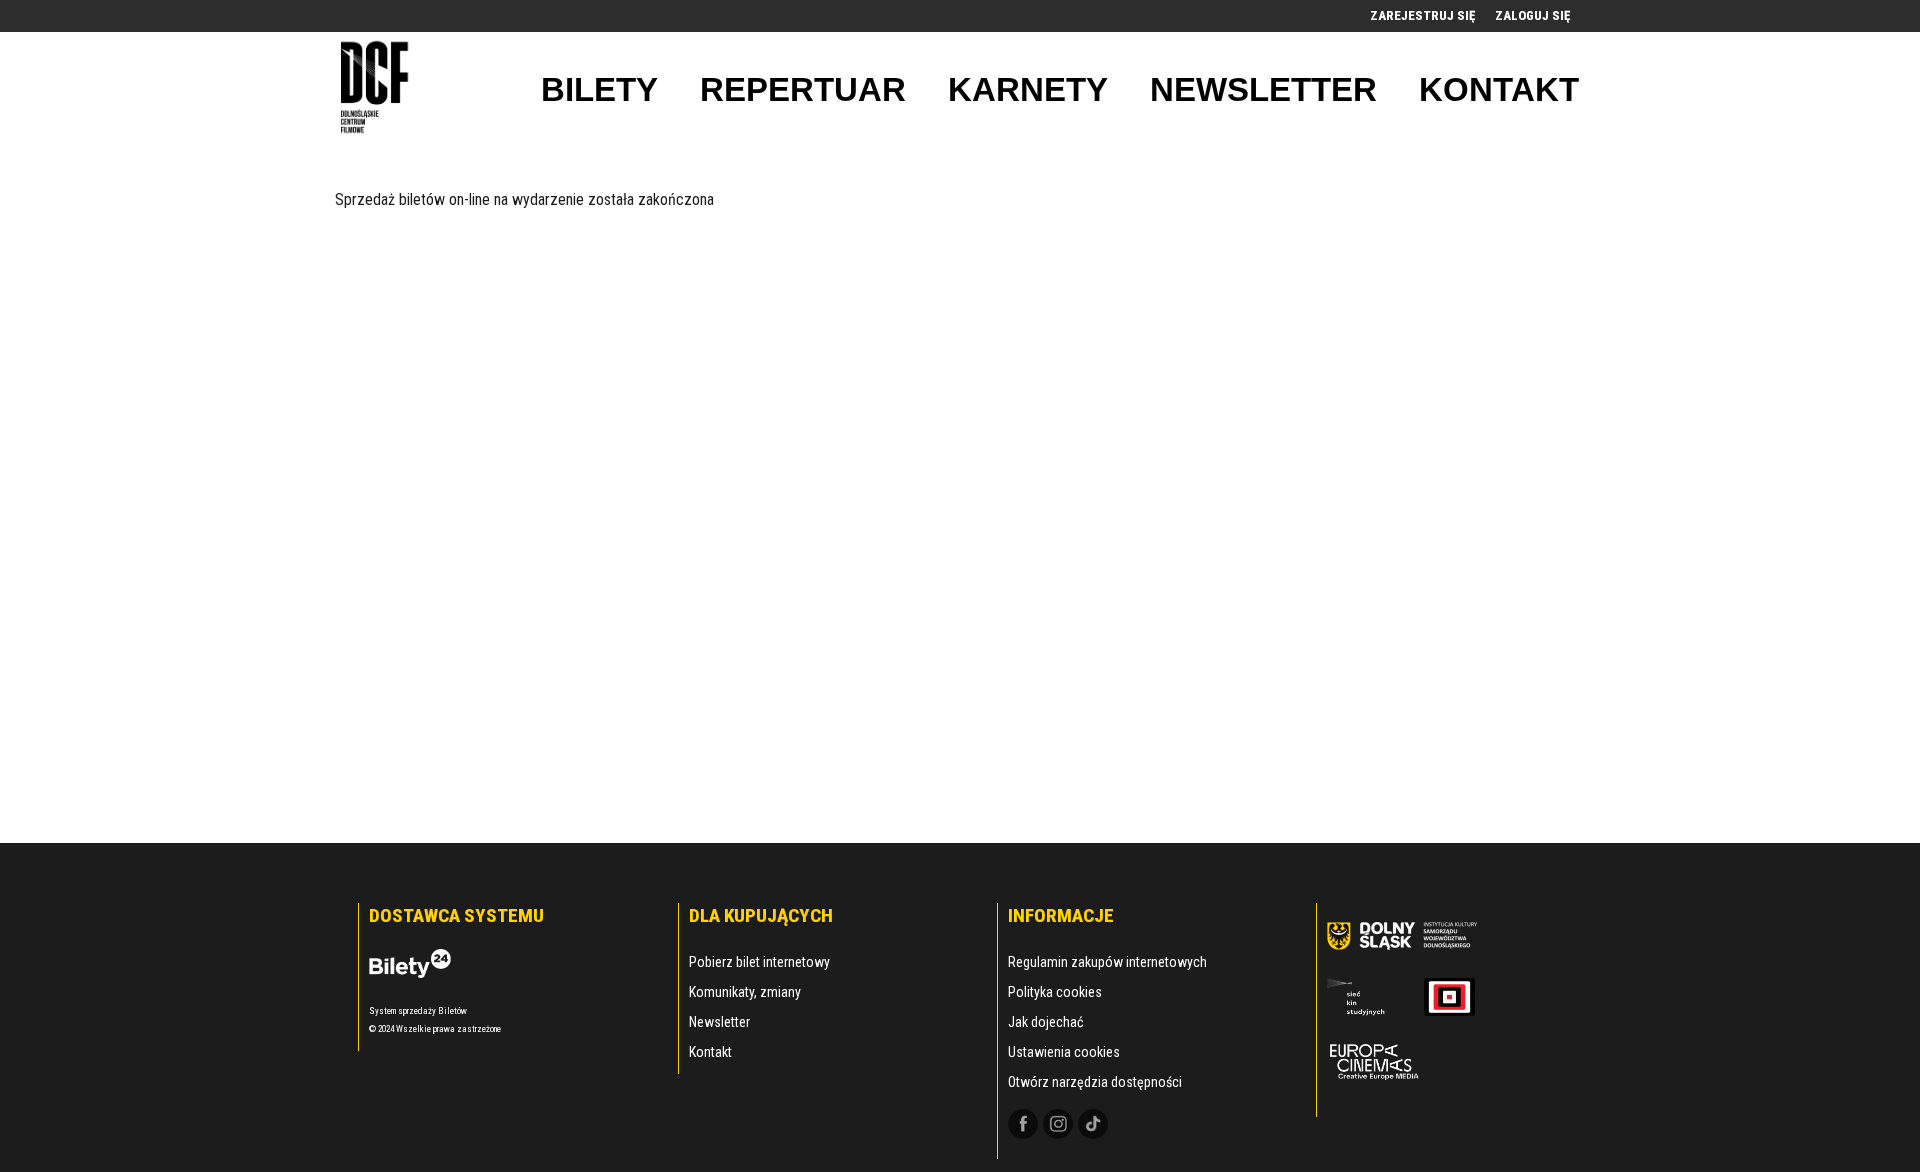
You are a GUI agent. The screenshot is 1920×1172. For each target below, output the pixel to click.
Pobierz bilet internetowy (759, 962)
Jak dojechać (1045, 1022)
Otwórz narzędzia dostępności (1095, 1082)
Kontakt (710, 1052)
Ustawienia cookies (1064, 1052)
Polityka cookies (1055, 992)
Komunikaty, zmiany (745, 992)
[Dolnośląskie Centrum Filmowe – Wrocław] (377, 89)
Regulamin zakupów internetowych (1107, 962)
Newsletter (719, 1022)
